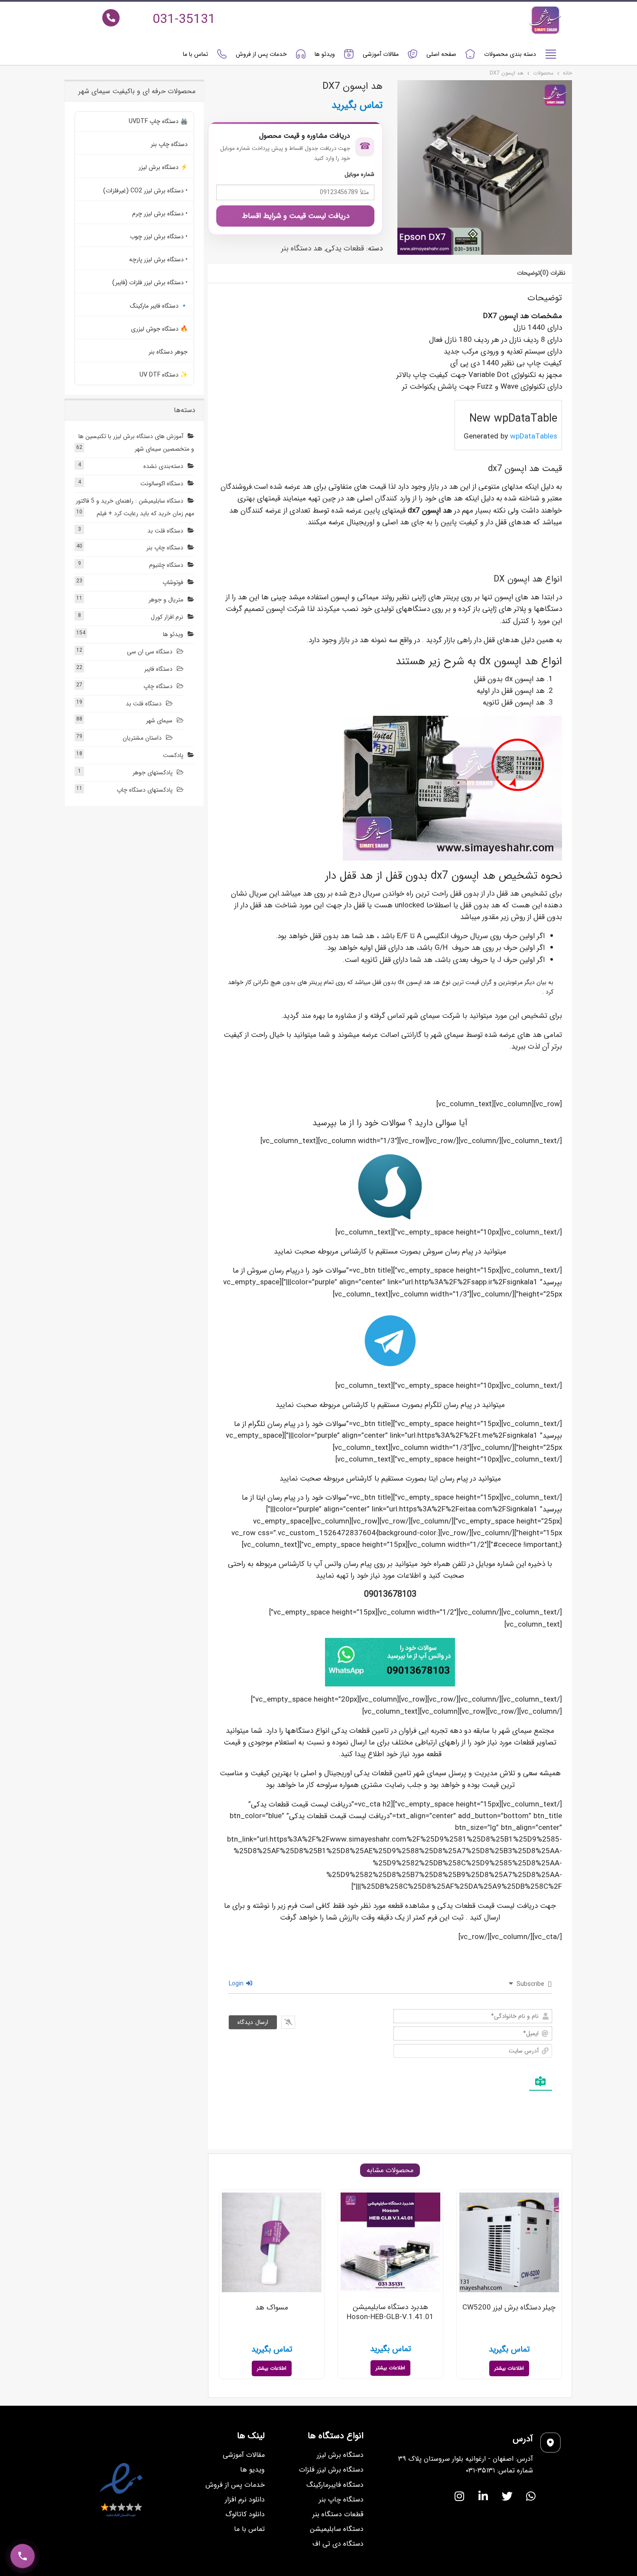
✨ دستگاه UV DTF (164, 375)
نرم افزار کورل (167, 617)
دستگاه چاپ (158, 686)
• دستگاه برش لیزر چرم (160, 214)
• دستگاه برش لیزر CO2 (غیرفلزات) (145, 191)
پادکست (173, 755)
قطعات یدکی (345, 249)
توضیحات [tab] (528, 273)
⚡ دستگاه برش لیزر (163, 167)
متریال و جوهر (166, 600)
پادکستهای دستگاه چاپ (145, 790)
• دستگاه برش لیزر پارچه (158, 260)
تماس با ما (195, 54)
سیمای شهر (159, 721)
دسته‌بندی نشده (163, 466)
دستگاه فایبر (158, 669)
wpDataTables (534, 437)
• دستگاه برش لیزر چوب (159, 237)
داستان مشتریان (142, 738)
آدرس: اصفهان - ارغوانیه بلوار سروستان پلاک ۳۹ (466, 2459)
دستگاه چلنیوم (166, 565)
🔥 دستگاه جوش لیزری (159, 329)
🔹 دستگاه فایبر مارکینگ (159, 306)
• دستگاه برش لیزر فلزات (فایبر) (150, 283)
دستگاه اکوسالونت (162, 484)
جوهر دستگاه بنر (168, 352)
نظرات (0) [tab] (553, 273)
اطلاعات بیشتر (509, 2368)
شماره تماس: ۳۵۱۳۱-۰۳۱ (499, 2470)
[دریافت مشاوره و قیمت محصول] (23, 2556)
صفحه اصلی (441, 54)
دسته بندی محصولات (510, 54)
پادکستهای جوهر (153, 773)
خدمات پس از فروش (261, 54)
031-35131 (184, 20)
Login (237, 1984)
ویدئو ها (325, 54)
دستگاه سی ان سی (150, 652)
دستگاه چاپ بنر (169, 144)
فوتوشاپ (173, 582)
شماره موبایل (359, 174)
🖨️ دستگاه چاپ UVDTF (158, 121)
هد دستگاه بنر (302, 249)
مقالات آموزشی (381, 54)
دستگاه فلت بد (165, 531)
